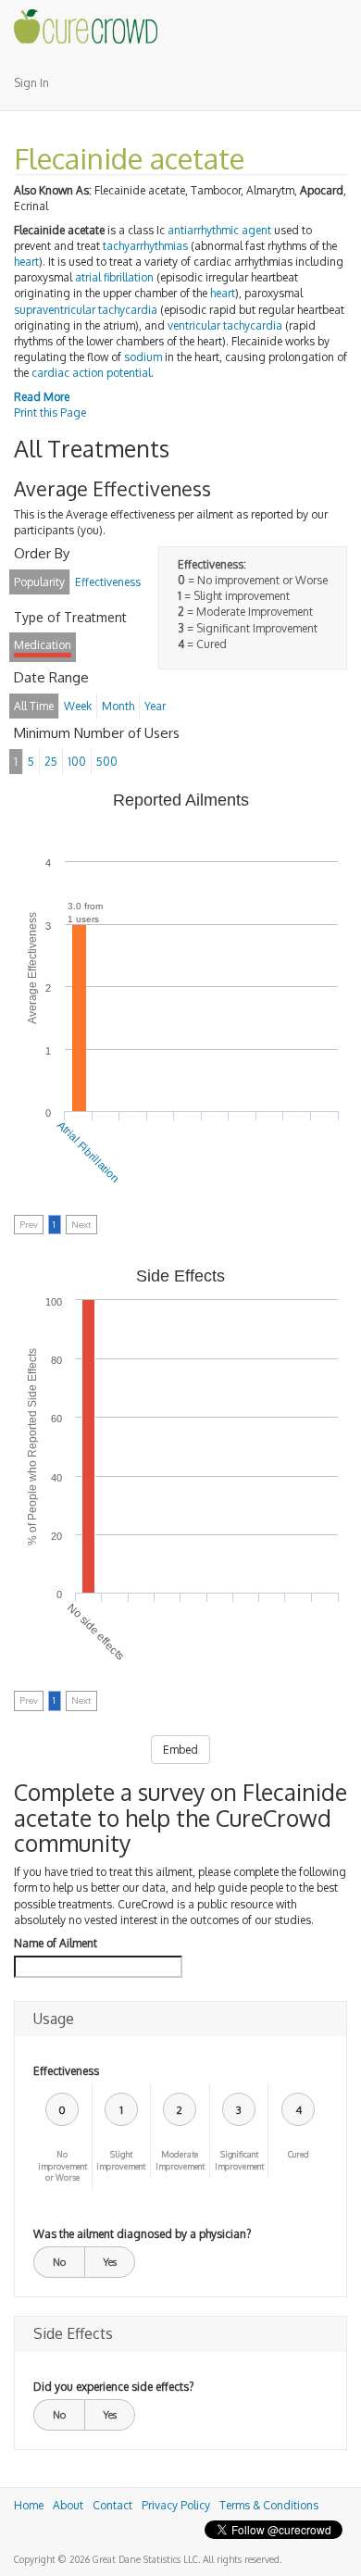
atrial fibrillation (114, 277)
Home (29, 2505)
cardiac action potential (91, 373)
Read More (42, 397)
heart (26, 262)
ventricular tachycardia (225, 325)
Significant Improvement (239, 2160)
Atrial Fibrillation (88, 1152)
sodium (143, 357)
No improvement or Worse (62, 2166)
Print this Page (50, 413)
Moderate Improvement (180, 2160)
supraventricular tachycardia (86, 310)
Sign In (31, 83)
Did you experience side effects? (113, 2387)
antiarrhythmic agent (219, 230)
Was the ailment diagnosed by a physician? (142, 2234)
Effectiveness (66, 2071)
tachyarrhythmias (145, 246)
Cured (299, 2154)
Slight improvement (121, 2160)
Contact (112, 2505)
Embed (180, 1750)
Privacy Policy (176, 2505)
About (68, 2505)
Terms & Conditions (269, 2505)
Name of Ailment (56, 1943)
